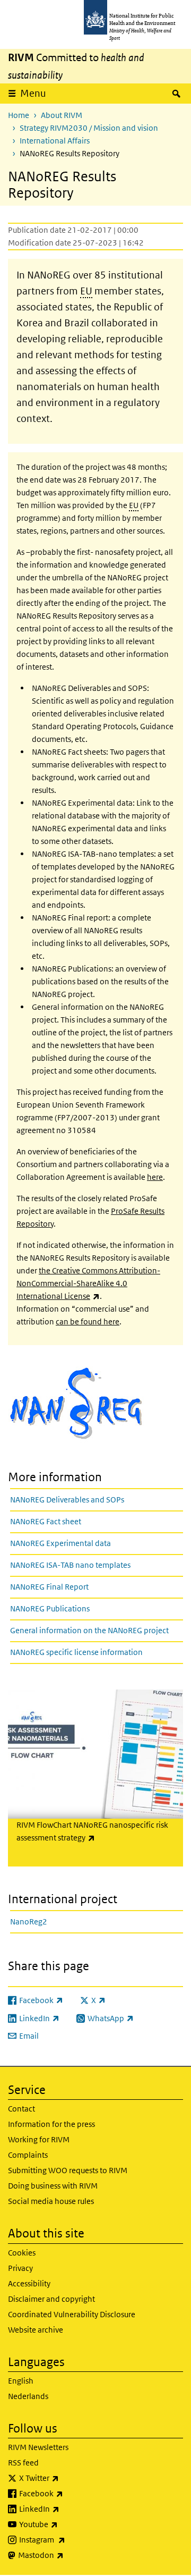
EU (86, 291)
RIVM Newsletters (38, 2447)
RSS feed (23, 2463)
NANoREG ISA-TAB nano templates (70, 1565)
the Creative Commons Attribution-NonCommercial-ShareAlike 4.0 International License (88, 1283)
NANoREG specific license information (76, 1652)
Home (19, 115)
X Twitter (67, 2478)
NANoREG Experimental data (60, 1543)
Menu (33, 93)
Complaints (28, 2155)
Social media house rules (51, 2201)
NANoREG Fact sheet (46, 1521)
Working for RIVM (39, 2139)
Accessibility (29, 2283)
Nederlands (28, 2396)
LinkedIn (67, 2509)
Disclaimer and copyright (51, 2299)
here (155, 1177)
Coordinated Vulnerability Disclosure (72, 2314)
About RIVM (62, 115)
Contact (21, 2109)
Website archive (36, 2330)
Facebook (69, 2493)
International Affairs (55, 141)
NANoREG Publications (50, 1608)
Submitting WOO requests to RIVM (68, 2170)
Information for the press (51, 2124)
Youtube (66, 2524)
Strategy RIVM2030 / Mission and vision (89, 128)
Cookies (22, 2253)
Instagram (70, 2539)
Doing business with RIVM (53, 2186)
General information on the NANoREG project (89, 1630)
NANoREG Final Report (49, 1587)
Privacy (20, 2268)
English (21, 2381)
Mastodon (69, 2555)
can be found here (88, 1321)
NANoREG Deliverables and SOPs (67, 1500)
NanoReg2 (29, 1922)
